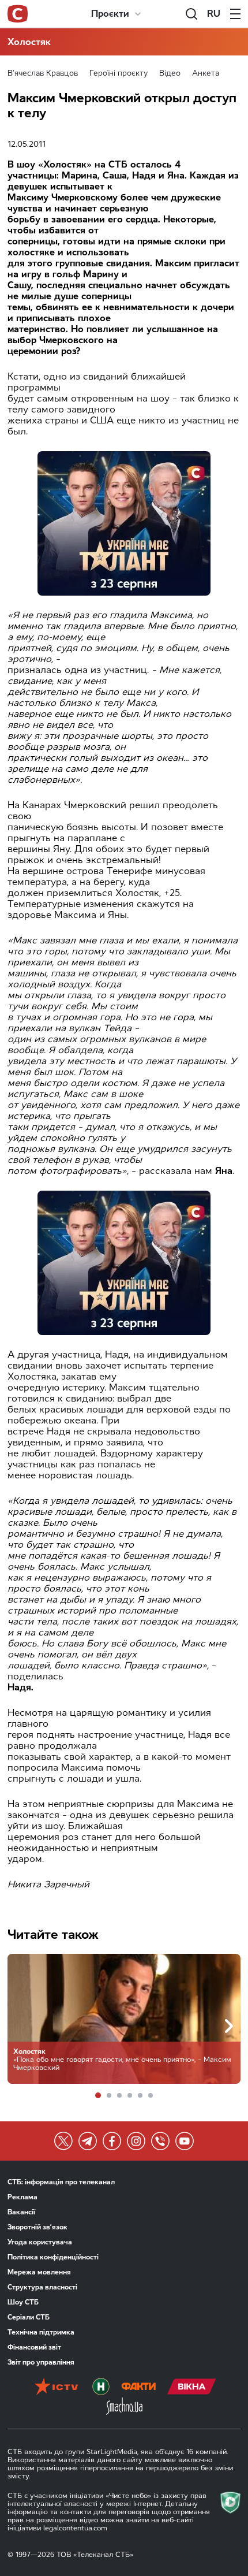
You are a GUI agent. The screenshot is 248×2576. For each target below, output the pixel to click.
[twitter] (63, 2141)
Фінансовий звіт (34, 2347)
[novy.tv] (101, 2388)
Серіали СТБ (29, 2317)
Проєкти (110, 14)
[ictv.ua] (56, 2388)
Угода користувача (40, 2242)
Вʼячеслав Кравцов (43, 73)
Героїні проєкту (119, 73)
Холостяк (29, 42)
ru (214, 14)
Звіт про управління (41, 2362)
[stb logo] (18, 14)
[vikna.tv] (192, 2388)
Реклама (22, 2197)
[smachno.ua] (124, 2407)
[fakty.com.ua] (138, 2388)
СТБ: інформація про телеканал (61, 2182)
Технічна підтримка (41, 2332)
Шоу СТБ (23, 2302)
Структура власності (42, 2287)
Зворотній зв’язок (37, 2227)
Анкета (206, 73)
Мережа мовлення (39, 2272)
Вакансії (21, 2212)
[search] (191, 14)
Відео (170, 73)
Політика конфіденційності (53, 2257)
